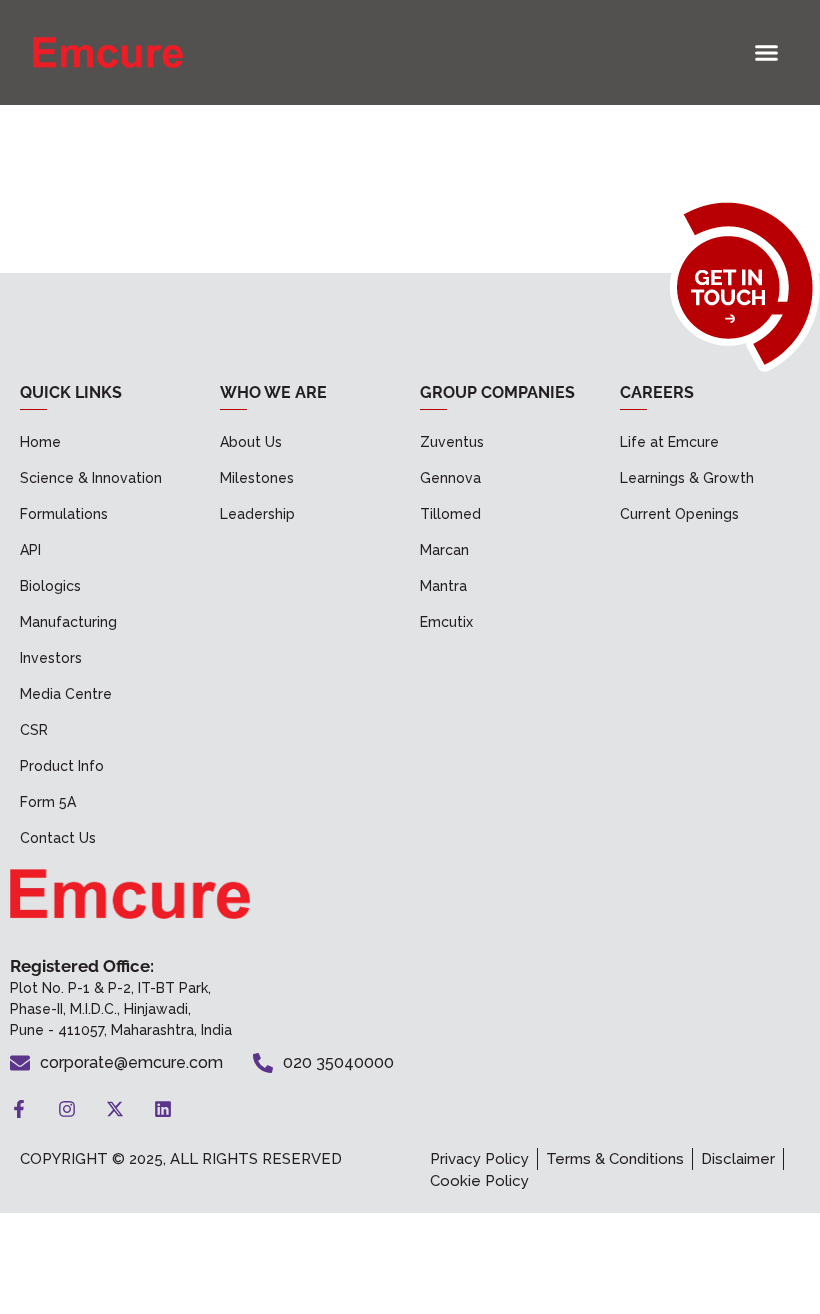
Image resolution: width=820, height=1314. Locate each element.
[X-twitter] (115, 1109)
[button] (767, 53)
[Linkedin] (163, 1109)
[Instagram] (67, 1109)
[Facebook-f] (19, 1109)
